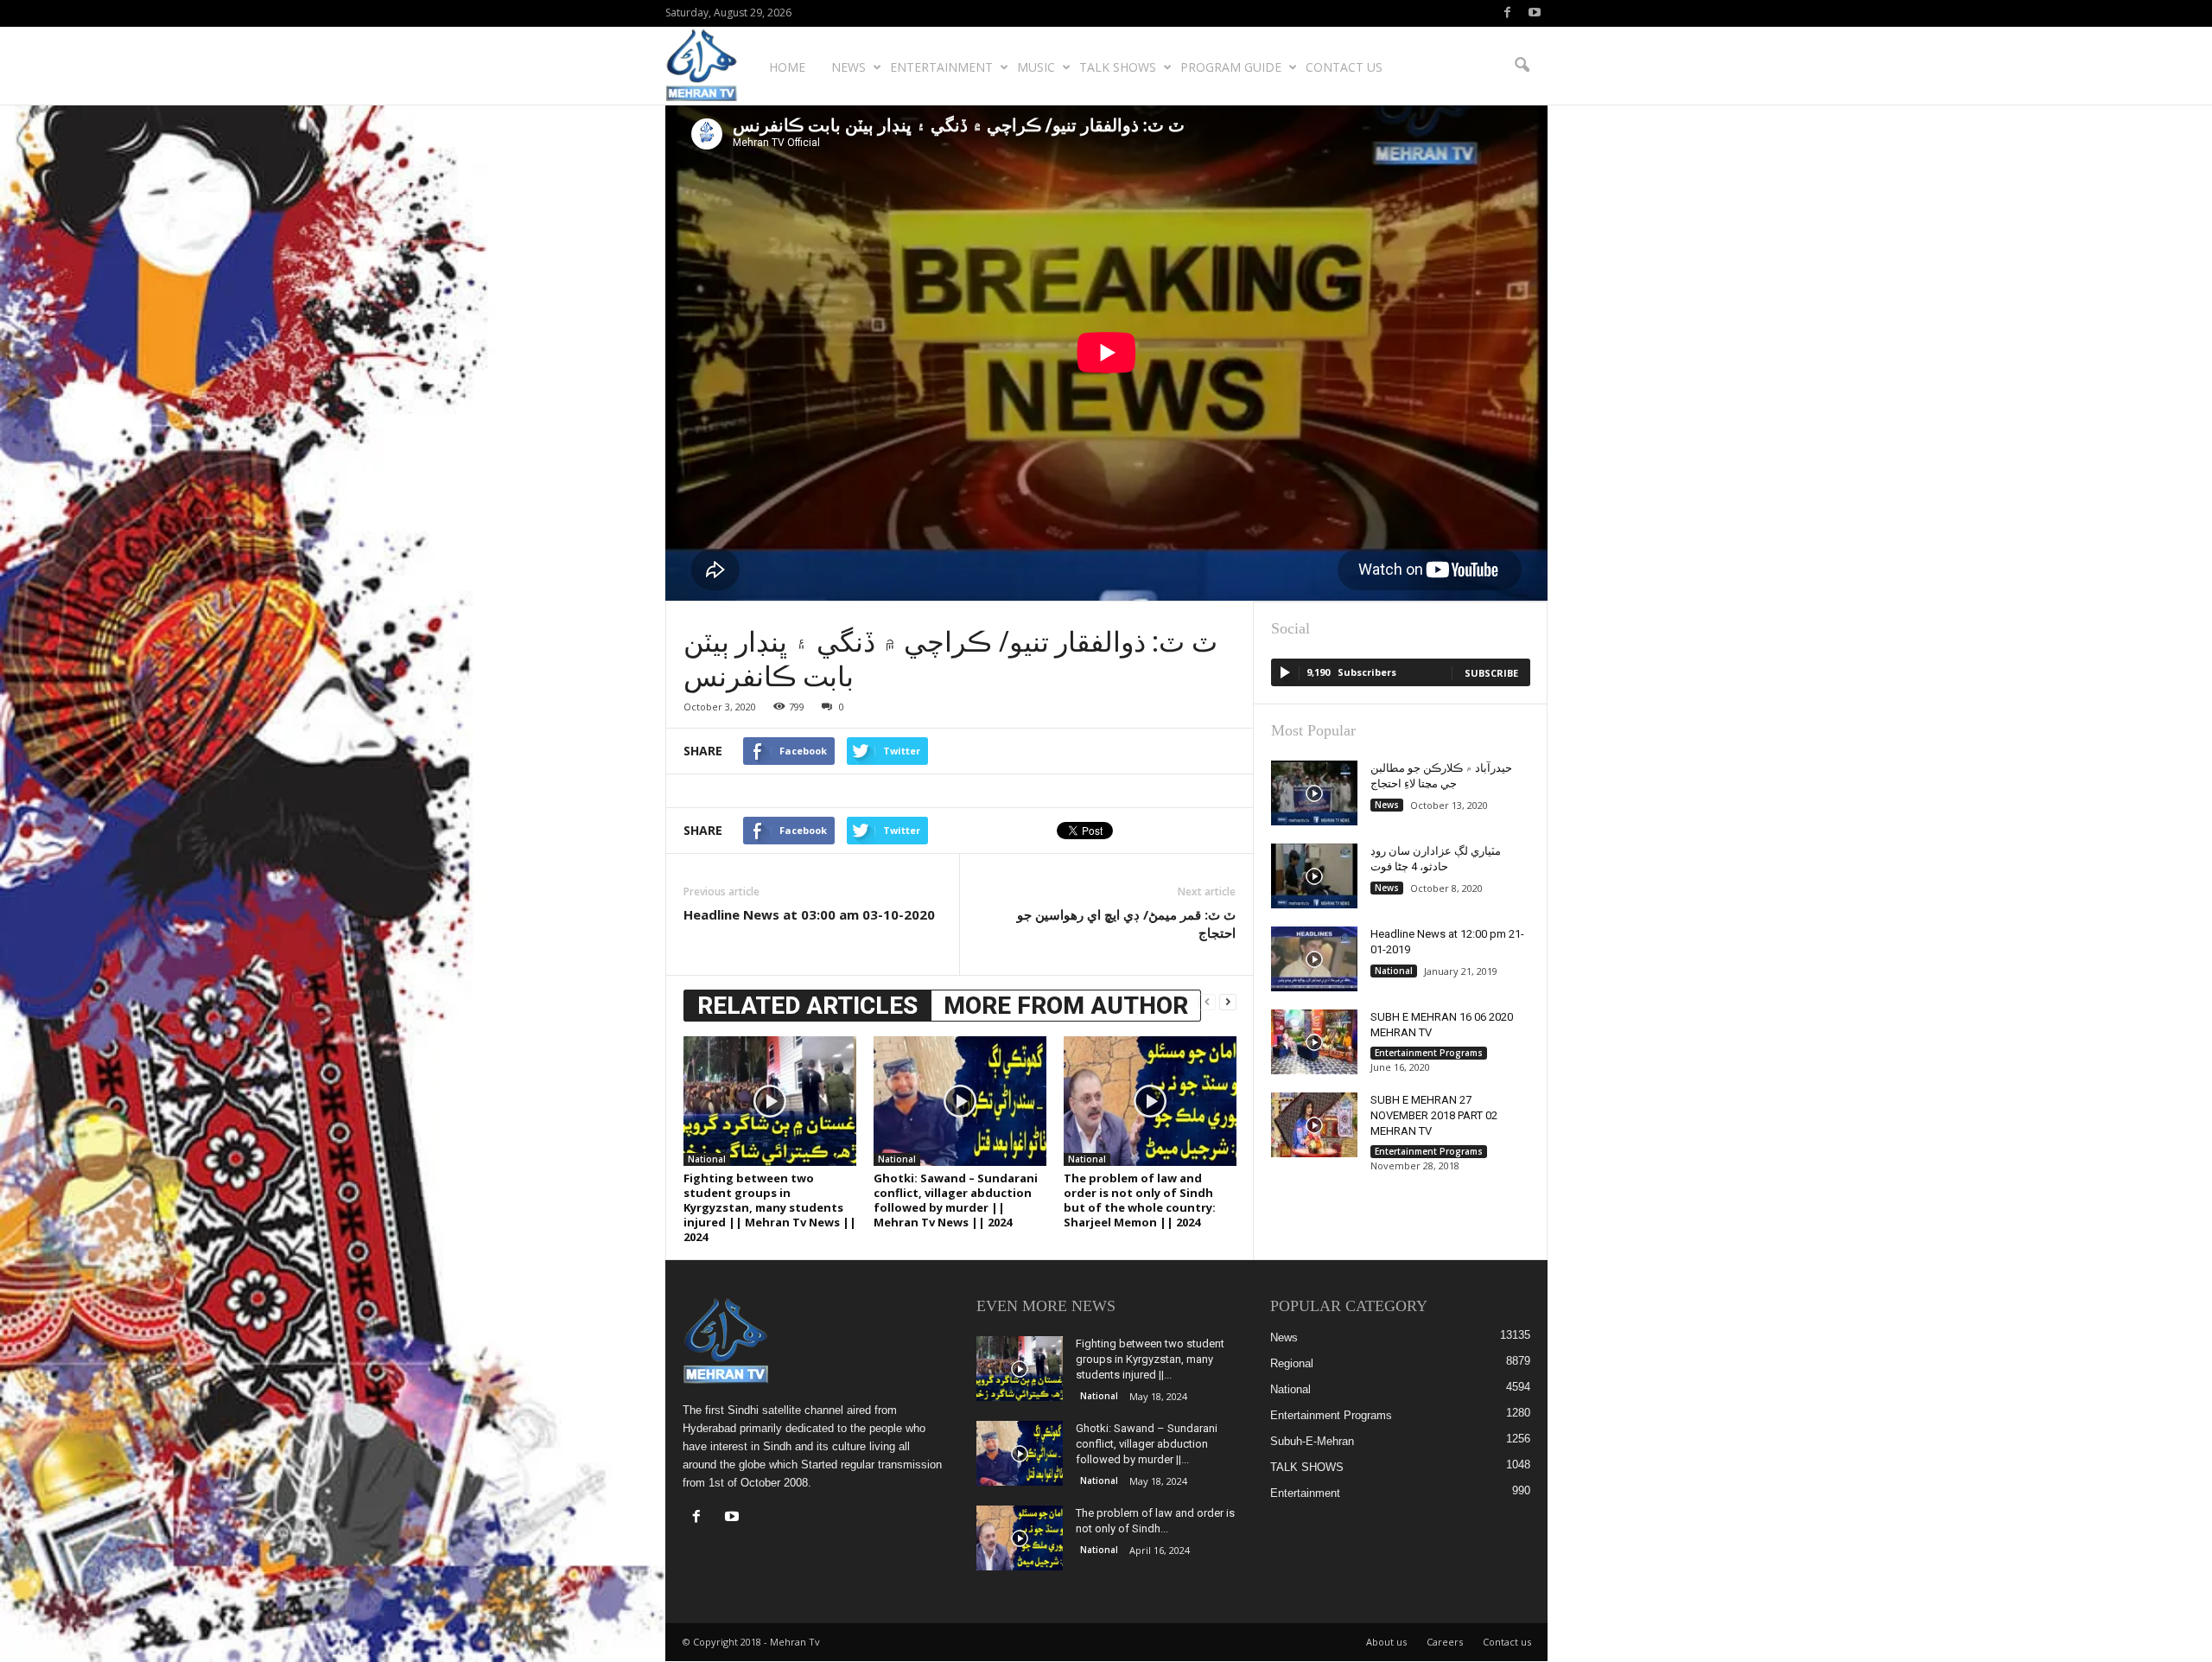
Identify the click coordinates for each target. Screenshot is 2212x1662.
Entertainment (941, 67)
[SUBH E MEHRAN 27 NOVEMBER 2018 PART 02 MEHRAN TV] (1314, 1125)
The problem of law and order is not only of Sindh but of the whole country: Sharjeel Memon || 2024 (1140, 1200)
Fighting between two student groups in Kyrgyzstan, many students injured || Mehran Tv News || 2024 (770, 1207)
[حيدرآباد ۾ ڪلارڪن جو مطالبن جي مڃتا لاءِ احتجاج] (1314, 793)
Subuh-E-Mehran (1312, 1441)
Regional (1292, 1363)
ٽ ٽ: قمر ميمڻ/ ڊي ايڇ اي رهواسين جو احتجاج (1126, 923)
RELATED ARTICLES (807, 1006)
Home (787, 67)
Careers (1445, 1642)
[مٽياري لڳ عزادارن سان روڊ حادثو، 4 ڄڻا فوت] (1314, 876)
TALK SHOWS (1118, 67)
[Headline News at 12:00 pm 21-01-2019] (1314, 959)
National (707, 1159)
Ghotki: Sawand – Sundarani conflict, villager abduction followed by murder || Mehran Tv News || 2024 (956, 1200)
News (849, 67)
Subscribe (1491, 673)
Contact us (1344, 67)
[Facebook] (1508, 13)
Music (1036, 67)
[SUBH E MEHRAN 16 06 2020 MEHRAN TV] (1314, 1042)
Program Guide (1231, 67)
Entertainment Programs (1429, 1053)
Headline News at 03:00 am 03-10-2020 (809, 914)
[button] (1522, 66)
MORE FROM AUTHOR (1066, 1006)
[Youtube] (1535, 13)
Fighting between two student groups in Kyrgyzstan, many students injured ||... (1150, 1359)
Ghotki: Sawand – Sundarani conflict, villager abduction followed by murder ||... (1147, 1444)
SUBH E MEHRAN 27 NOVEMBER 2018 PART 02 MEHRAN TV (1434, 1115)
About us (1386, 1642)
